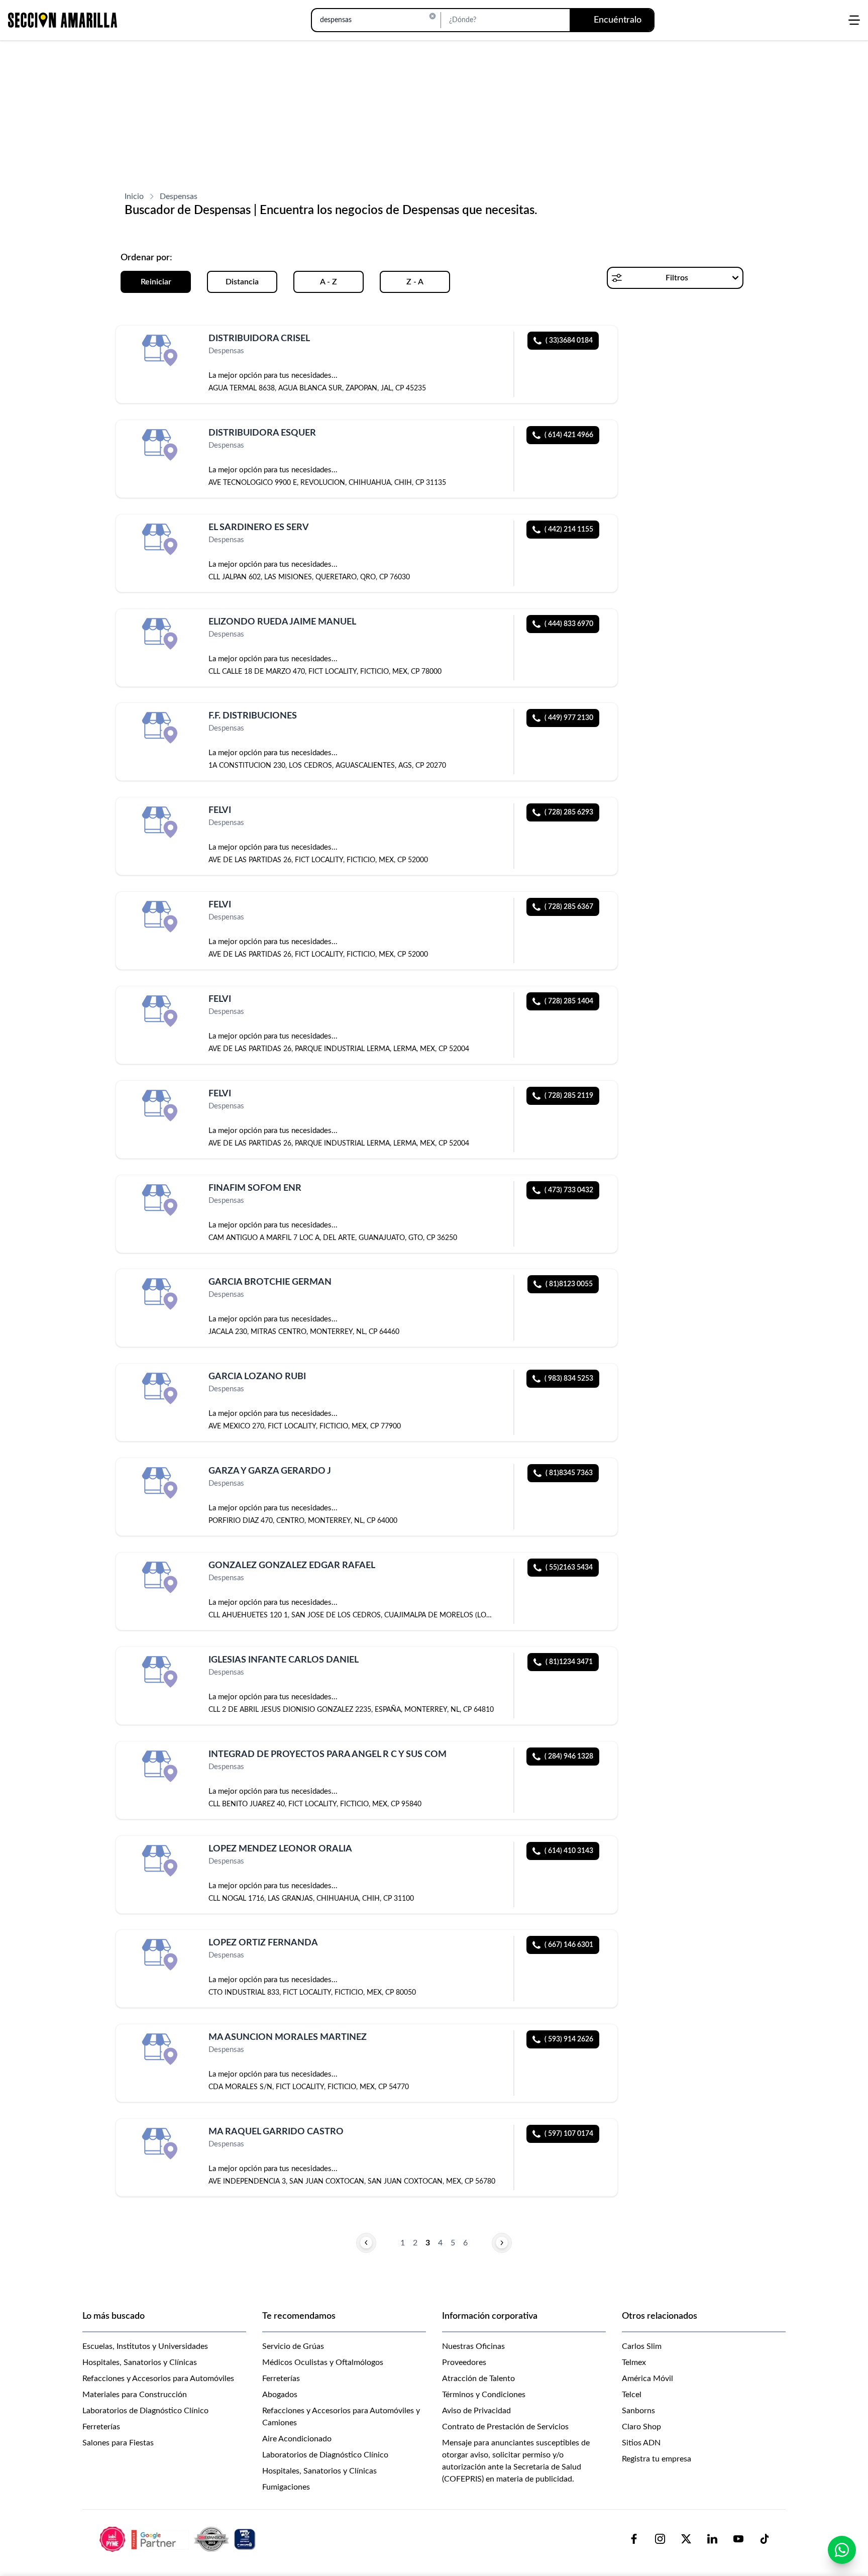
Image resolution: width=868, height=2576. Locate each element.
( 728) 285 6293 (569, 812)
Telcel (632, 2395)
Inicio (134, 196)
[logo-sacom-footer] (179, 2539)
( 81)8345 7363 (569, 1473)
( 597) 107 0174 (569, 2134)
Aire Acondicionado (297, 2439)
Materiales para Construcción (135, 2395)
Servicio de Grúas (293, 2346)
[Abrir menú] (854, 20)
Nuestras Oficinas (473, 2346)
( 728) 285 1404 (569, 1001)
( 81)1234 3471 (569, 1662)
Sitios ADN (641, 2443)
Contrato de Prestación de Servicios (505, 2427)
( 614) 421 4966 (569, 435)
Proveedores (464, 2362)
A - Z (329, 282)
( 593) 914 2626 (569, 2039)
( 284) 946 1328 (569, 1757)
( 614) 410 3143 (569, 1851)
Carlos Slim (642, 2346)
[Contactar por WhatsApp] (842, 2550)
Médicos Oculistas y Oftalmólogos (323, 2362)
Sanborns (638, 2411)
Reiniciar (156, 282)
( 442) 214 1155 (569, 530)
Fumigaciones (286, 2487)
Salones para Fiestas (118, 2443)
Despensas (179, 196)
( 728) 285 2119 (569, 1096)
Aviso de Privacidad (476, 2411)
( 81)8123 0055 (569, 1284)
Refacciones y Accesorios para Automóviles (158, 2379)
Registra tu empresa (657, 2459)
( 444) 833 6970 (569, 624)
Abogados (280, 2395)
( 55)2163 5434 (569, 1568)
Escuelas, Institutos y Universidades (145, 2346)
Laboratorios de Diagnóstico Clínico (145, 2411)
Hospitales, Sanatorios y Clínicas (140, 2362)
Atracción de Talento (478, 2379)
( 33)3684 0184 (569, 341)
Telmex (634, 2362)
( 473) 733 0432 (569, 1190)
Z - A (415, 282)
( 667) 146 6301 (569, 1945)
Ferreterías (101, 2427)
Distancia (242, 282)
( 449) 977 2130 (569, 718)
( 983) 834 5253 (569, 1379)
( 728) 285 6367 (569, 907)
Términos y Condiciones (484, 2395)
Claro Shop (641, 2427)
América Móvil (647, 2379)
